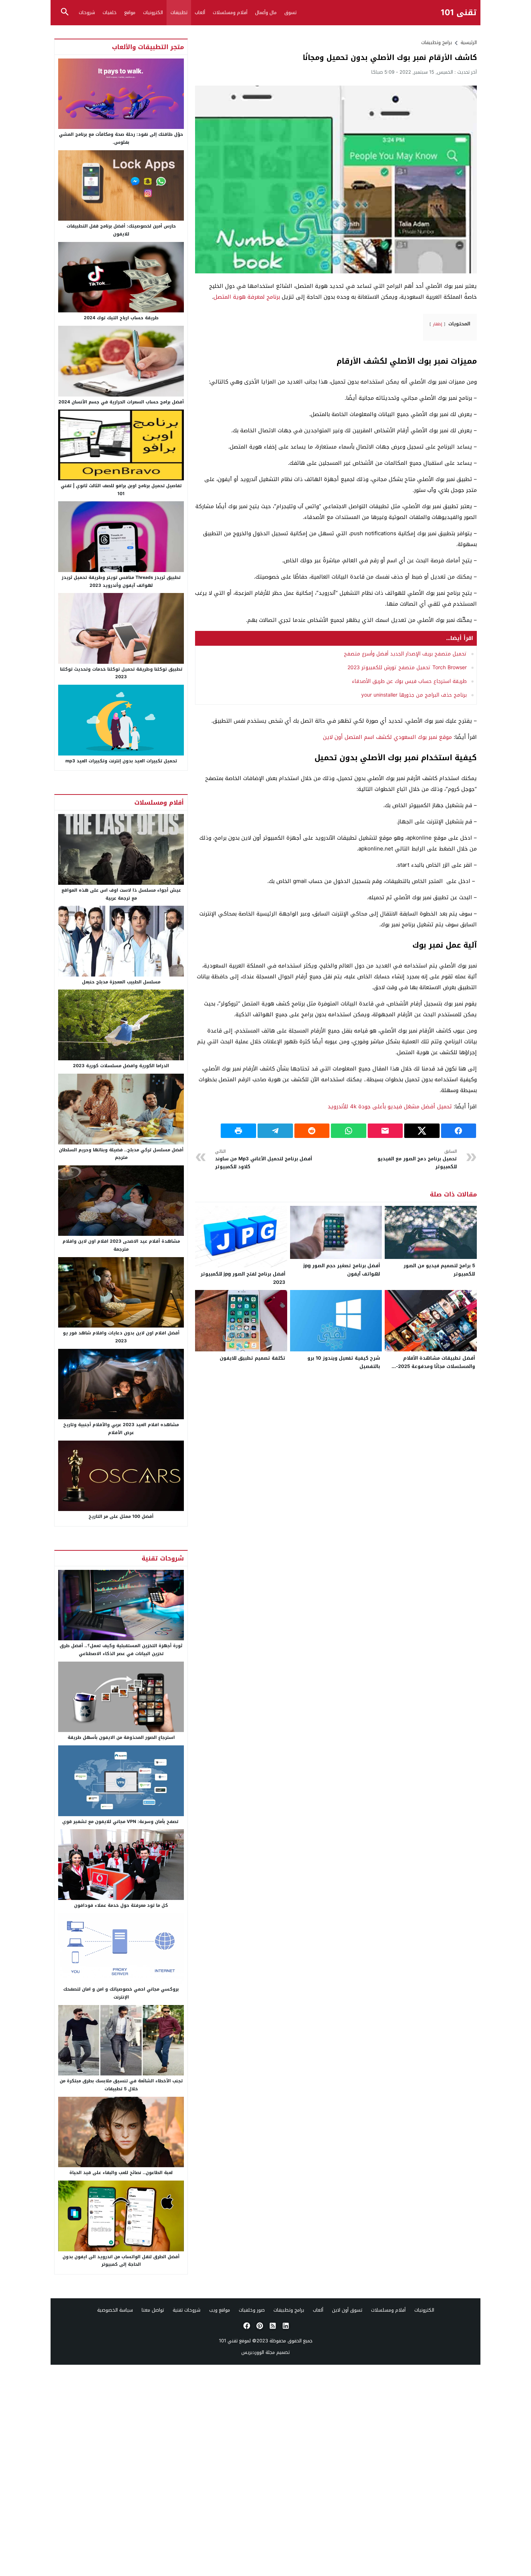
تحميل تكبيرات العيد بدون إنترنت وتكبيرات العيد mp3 (121, 761)
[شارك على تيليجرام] (275, 1131)
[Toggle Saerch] (65, 12)
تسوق (290, 12)
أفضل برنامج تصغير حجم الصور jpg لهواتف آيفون (342, 1270)
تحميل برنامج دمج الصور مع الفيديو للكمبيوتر (417, 1159)
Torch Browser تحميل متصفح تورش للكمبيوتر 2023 (407, 668)
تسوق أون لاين (347, 2310)
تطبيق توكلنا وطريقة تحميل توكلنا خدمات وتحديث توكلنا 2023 (121, 673)
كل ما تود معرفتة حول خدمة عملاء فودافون (121, 1905)
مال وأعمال (266, 12)
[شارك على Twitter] (422, 1131)
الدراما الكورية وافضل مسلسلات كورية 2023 (121, 1066)
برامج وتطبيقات (437, 42)
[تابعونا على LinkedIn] (285, 2326)
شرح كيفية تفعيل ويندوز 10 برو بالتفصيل (344, 1362)
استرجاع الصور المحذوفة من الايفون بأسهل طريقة (121, 1737)
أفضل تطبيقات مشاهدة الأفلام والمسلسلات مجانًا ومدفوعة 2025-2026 (435, 1366)
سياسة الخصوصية (115, 2310)
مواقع (130, 12)
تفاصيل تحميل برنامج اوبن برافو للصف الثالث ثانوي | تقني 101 (121, 490)
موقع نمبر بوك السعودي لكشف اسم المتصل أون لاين (387, 737)
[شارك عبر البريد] (385, 1131)
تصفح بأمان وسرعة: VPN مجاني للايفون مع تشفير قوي (121, 1822)
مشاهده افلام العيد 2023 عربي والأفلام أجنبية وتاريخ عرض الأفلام (121, 1429)
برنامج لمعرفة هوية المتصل (247, 297)
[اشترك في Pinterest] (259, 2326)
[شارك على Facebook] (459, 1131)
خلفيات (110, 12)
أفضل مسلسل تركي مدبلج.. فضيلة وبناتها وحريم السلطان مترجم (121, 1154)
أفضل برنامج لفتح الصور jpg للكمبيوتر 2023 (243, 1278)
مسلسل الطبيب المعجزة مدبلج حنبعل (121, 982)
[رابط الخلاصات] (272, 2326)
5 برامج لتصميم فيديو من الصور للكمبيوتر (439, 1270)
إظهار (437, 324)
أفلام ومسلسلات (230, 12)
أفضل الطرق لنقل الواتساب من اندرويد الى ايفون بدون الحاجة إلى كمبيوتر (121, 2261)
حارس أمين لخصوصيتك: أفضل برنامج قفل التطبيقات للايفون (121, 230)
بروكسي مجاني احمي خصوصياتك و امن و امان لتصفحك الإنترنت (121, 1993)
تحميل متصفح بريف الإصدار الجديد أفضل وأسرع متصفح (405, 654)
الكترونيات (153, 12)
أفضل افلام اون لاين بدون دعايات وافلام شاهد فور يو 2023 (121, 1337)
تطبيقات (179, 12)
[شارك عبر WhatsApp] (349, 1131)
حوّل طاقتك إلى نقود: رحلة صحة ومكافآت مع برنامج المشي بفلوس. (121, 138)
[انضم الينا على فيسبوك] (246, 2326)
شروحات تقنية (187, 2310)
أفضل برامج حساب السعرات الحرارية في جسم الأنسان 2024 (121, 402)
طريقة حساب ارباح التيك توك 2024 (121, 318)
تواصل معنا (153, 2310)
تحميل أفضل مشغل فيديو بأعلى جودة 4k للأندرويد (390, 1107)
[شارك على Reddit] (312, 1131)
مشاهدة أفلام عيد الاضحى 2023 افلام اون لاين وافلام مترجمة (121, 1245)
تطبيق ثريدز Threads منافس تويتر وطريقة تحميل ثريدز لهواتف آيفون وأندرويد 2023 (121, 581)
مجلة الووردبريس (258, 2352)
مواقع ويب (220, 2310)
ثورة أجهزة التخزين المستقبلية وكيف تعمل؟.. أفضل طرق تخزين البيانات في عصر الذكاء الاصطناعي (121, 1650)
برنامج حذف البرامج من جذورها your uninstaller (414, 695)
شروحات (87, 12)
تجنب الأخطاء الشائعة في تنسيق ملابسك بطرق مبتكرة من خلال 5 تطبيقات (121, 2085)
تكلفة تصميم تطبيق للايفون (252, 1358)
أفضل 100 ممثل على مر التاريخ (121, 1516)
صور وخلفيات (252, 2310)
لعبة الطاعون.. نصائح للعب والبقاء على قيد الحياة (121, 2173)
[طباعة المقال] (238, 1131)
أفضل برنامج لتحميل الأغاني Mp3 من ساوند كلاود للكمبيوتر (264, 1159)
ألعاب (200, 12)
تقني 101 (459, 13)
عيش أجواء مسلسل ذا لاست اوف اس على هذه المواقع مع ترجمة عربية (121, 894)
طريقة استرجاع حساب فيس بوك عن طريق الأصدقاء (409, 681)
